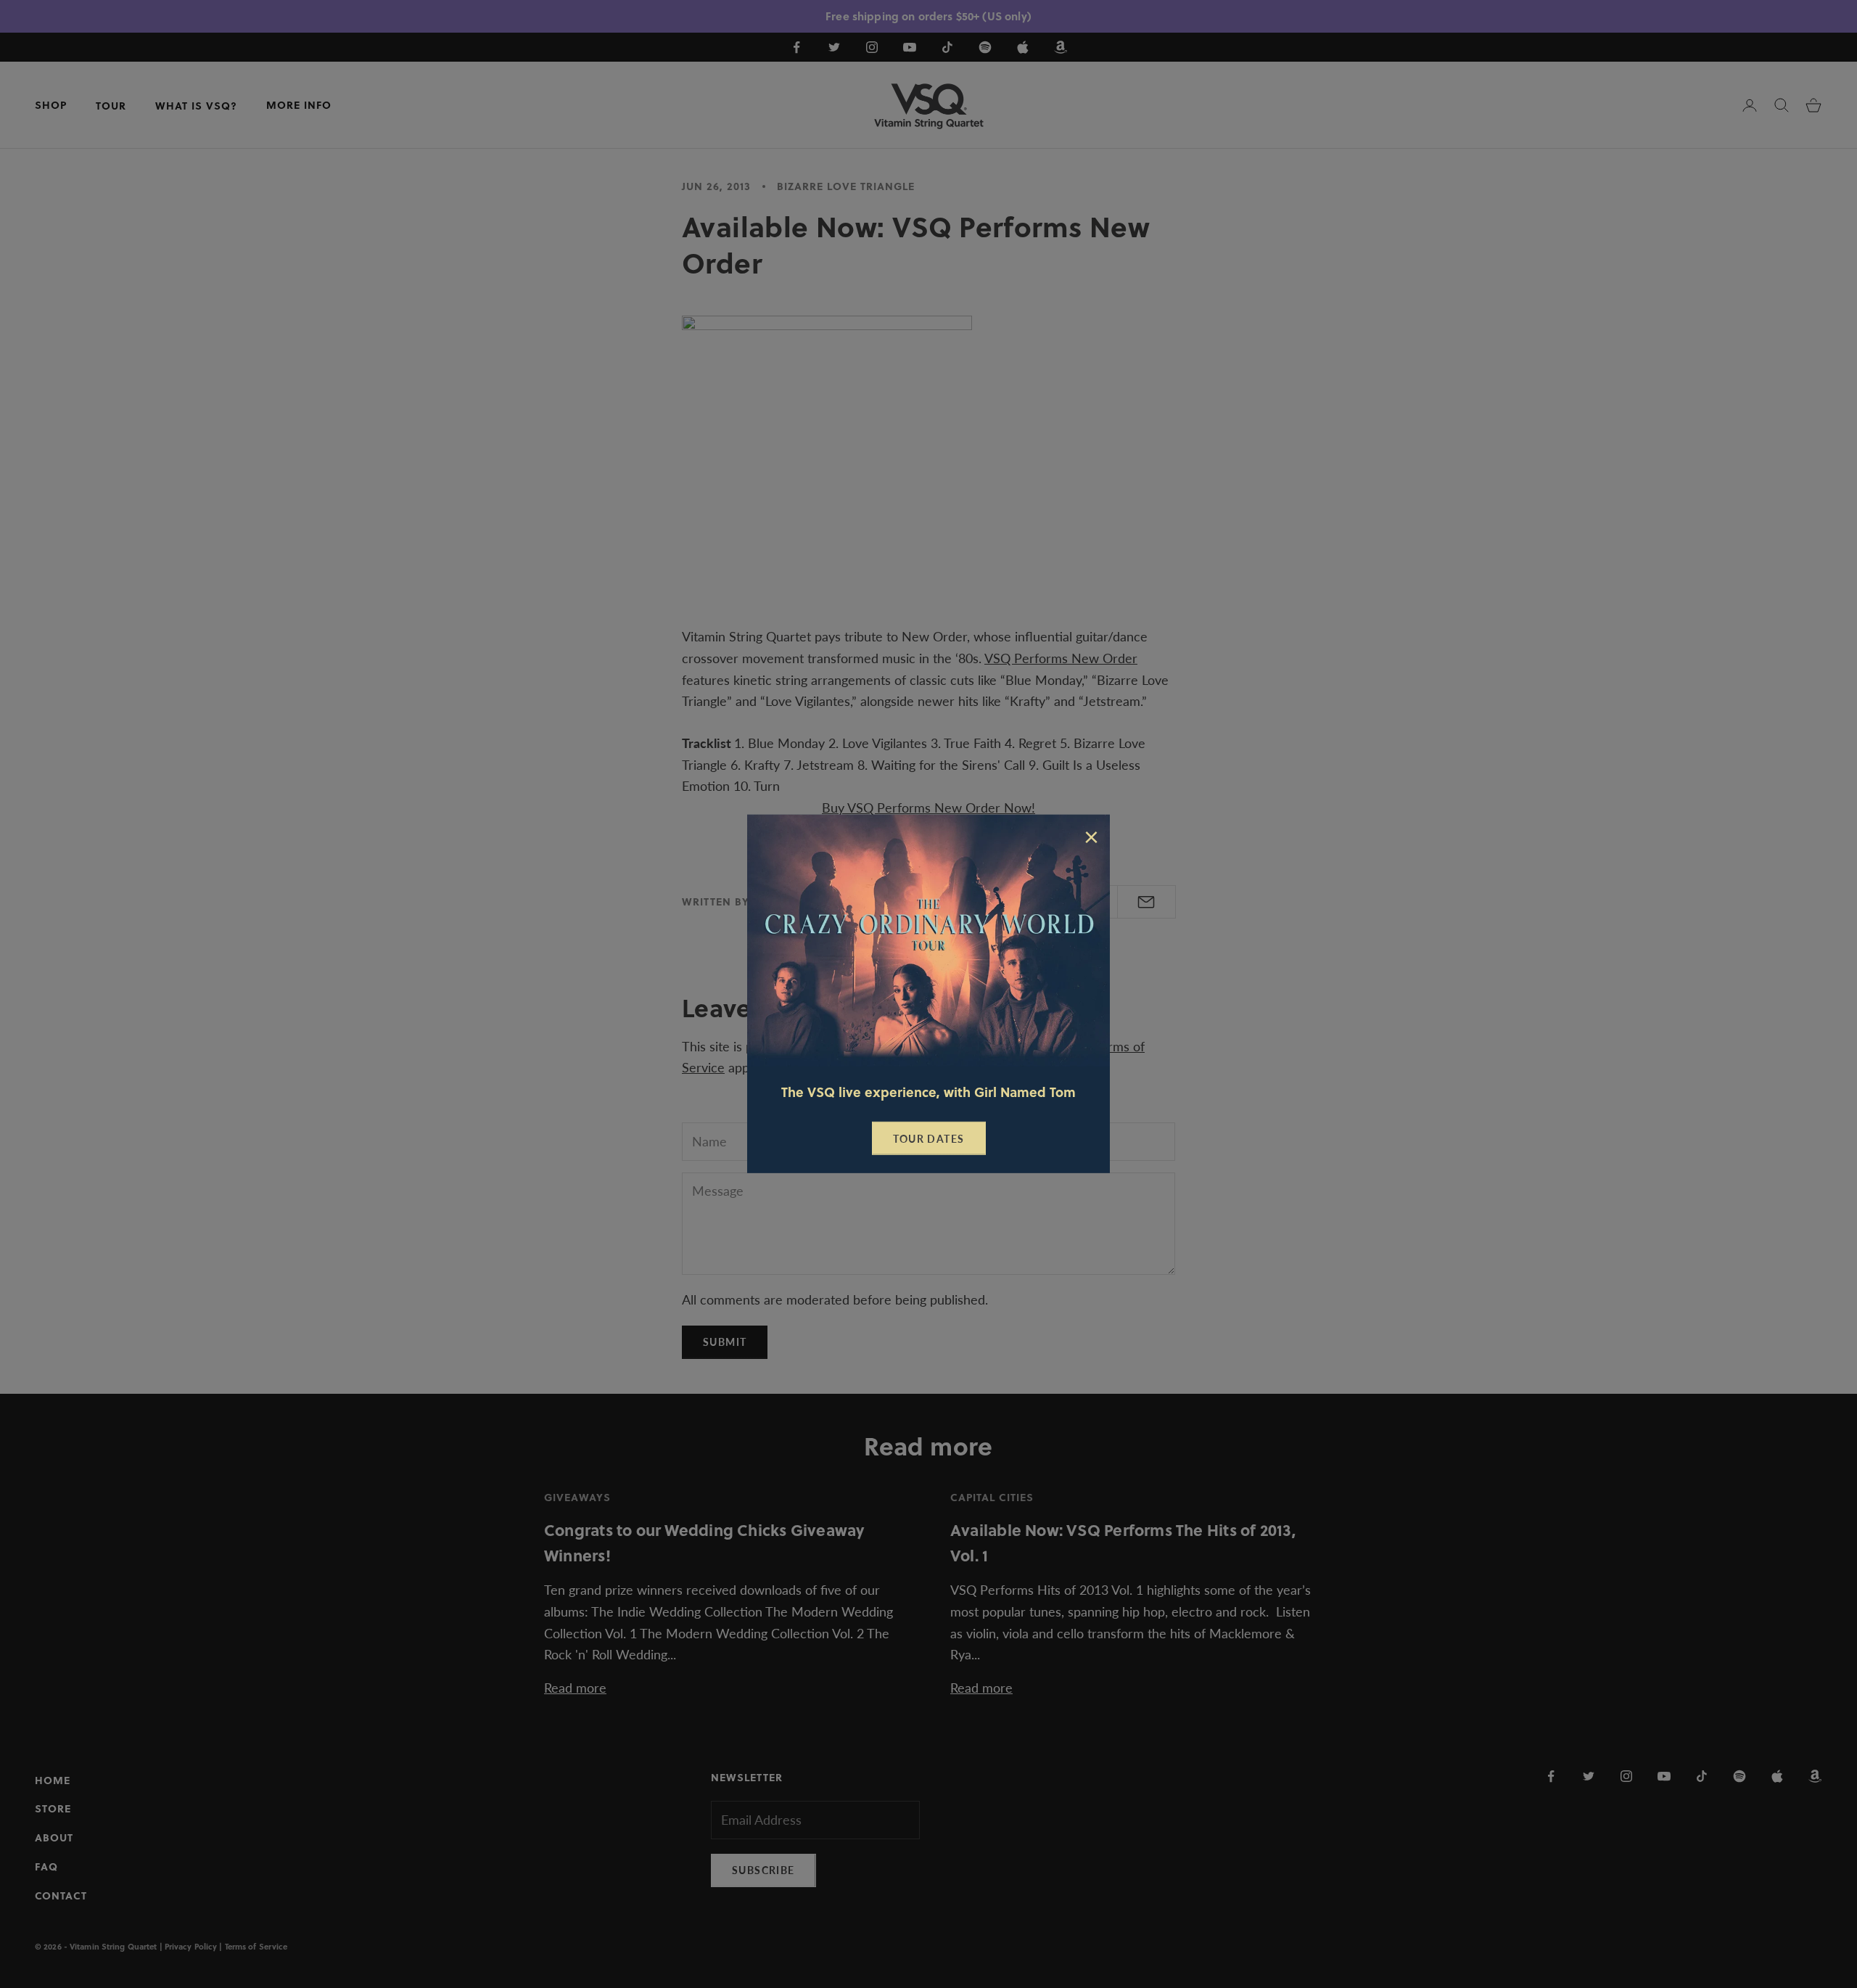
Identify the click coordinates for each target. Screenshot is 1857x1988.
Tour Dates (929, 1139)
